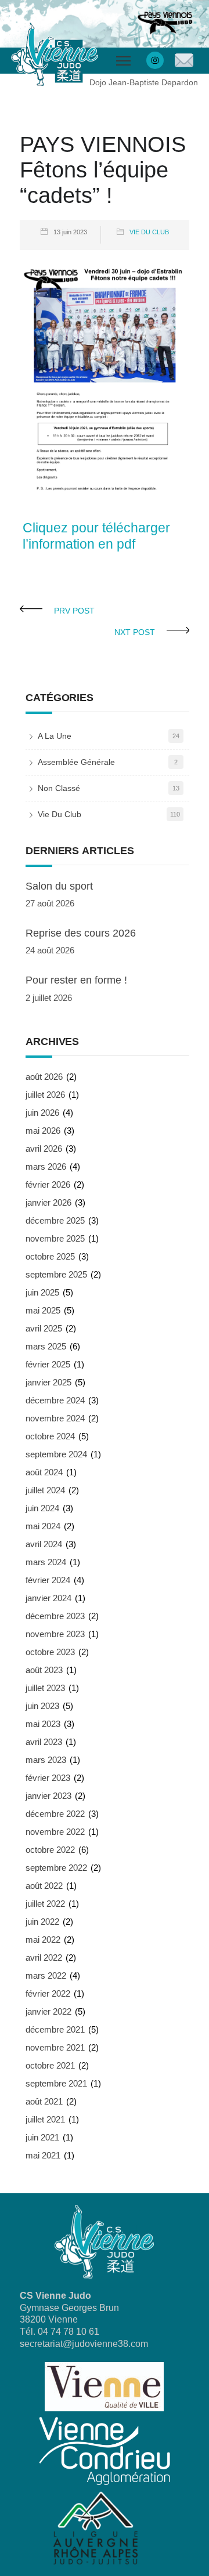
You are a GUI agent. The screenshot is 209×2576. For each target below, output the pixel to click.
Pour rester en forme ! (76, 980)
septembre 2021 (56, 2083)
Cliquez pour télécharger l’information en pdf (96, 536)
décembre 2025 (55, 1220)
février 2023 (48, 1778)
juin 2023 (42, 1706)
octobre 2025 (50, 1256)
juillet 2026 (45, 1095)
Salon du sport (59, 886)
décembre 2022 (55, 1814)
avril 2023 (44, 1742)
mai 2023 (43, 1724)
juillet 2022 (45, 1904)
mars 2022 (46, 1975)
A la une (55, 736)
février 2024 (48, 1580)
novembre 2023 (55, 1634)
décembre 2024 (55, 1400)
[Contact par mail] (184, 61)
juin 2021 (42, 2137)
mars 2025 (46, 1346)
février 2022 (48, 1993)
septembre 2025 (56, 1274)
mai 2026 (43, 1131)
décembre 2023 (55, 1616)
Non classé (59, 788)
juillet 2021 (45, 2119)
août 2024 (44, 1472)
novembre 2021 (55, 2047)
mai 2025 (43, 1310)
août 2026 (44, 1077)
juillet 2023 (45, 1688)
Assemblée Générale (76, 762)
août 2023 (44, 1670)
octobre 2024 (50, 1436)
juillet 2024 (45, 1490)
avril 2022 (44, 1958)
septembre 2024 (56, 1454)
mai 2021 (43, 2155)
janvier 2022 (48, 2011)
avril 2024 (44, 1544)
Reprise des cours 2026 (81, 933)
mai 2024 (43, 1526)
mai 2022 (43, 1940)
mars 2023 (46, 1760)
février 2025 (48, 1364)
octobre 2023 (50, 1652)
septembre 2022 (56, 1868)
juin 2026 (42, 1113)
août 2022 (44, 1886)
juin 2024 (42, 1508)
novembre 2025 (55, 1238)
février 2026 (48, 1184)
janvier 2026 (48, 1202)
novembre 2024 (55, 1418)
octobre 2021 (50, 2065)
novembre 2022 (55, 1832)
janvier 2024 (48, 1598)
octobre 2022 (50, 1850)
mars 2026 (46, 1167)
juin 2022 (42, 1922)
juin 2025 (42, 1292)
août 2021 (44, 2101)
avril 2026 (44, 1149)
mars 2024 (46, 1562)
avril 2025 (44, 1328)
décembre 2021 (55, 2029)
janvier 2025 (48, 1382)
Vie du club (149, 232)
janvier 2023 (48, 1796)
